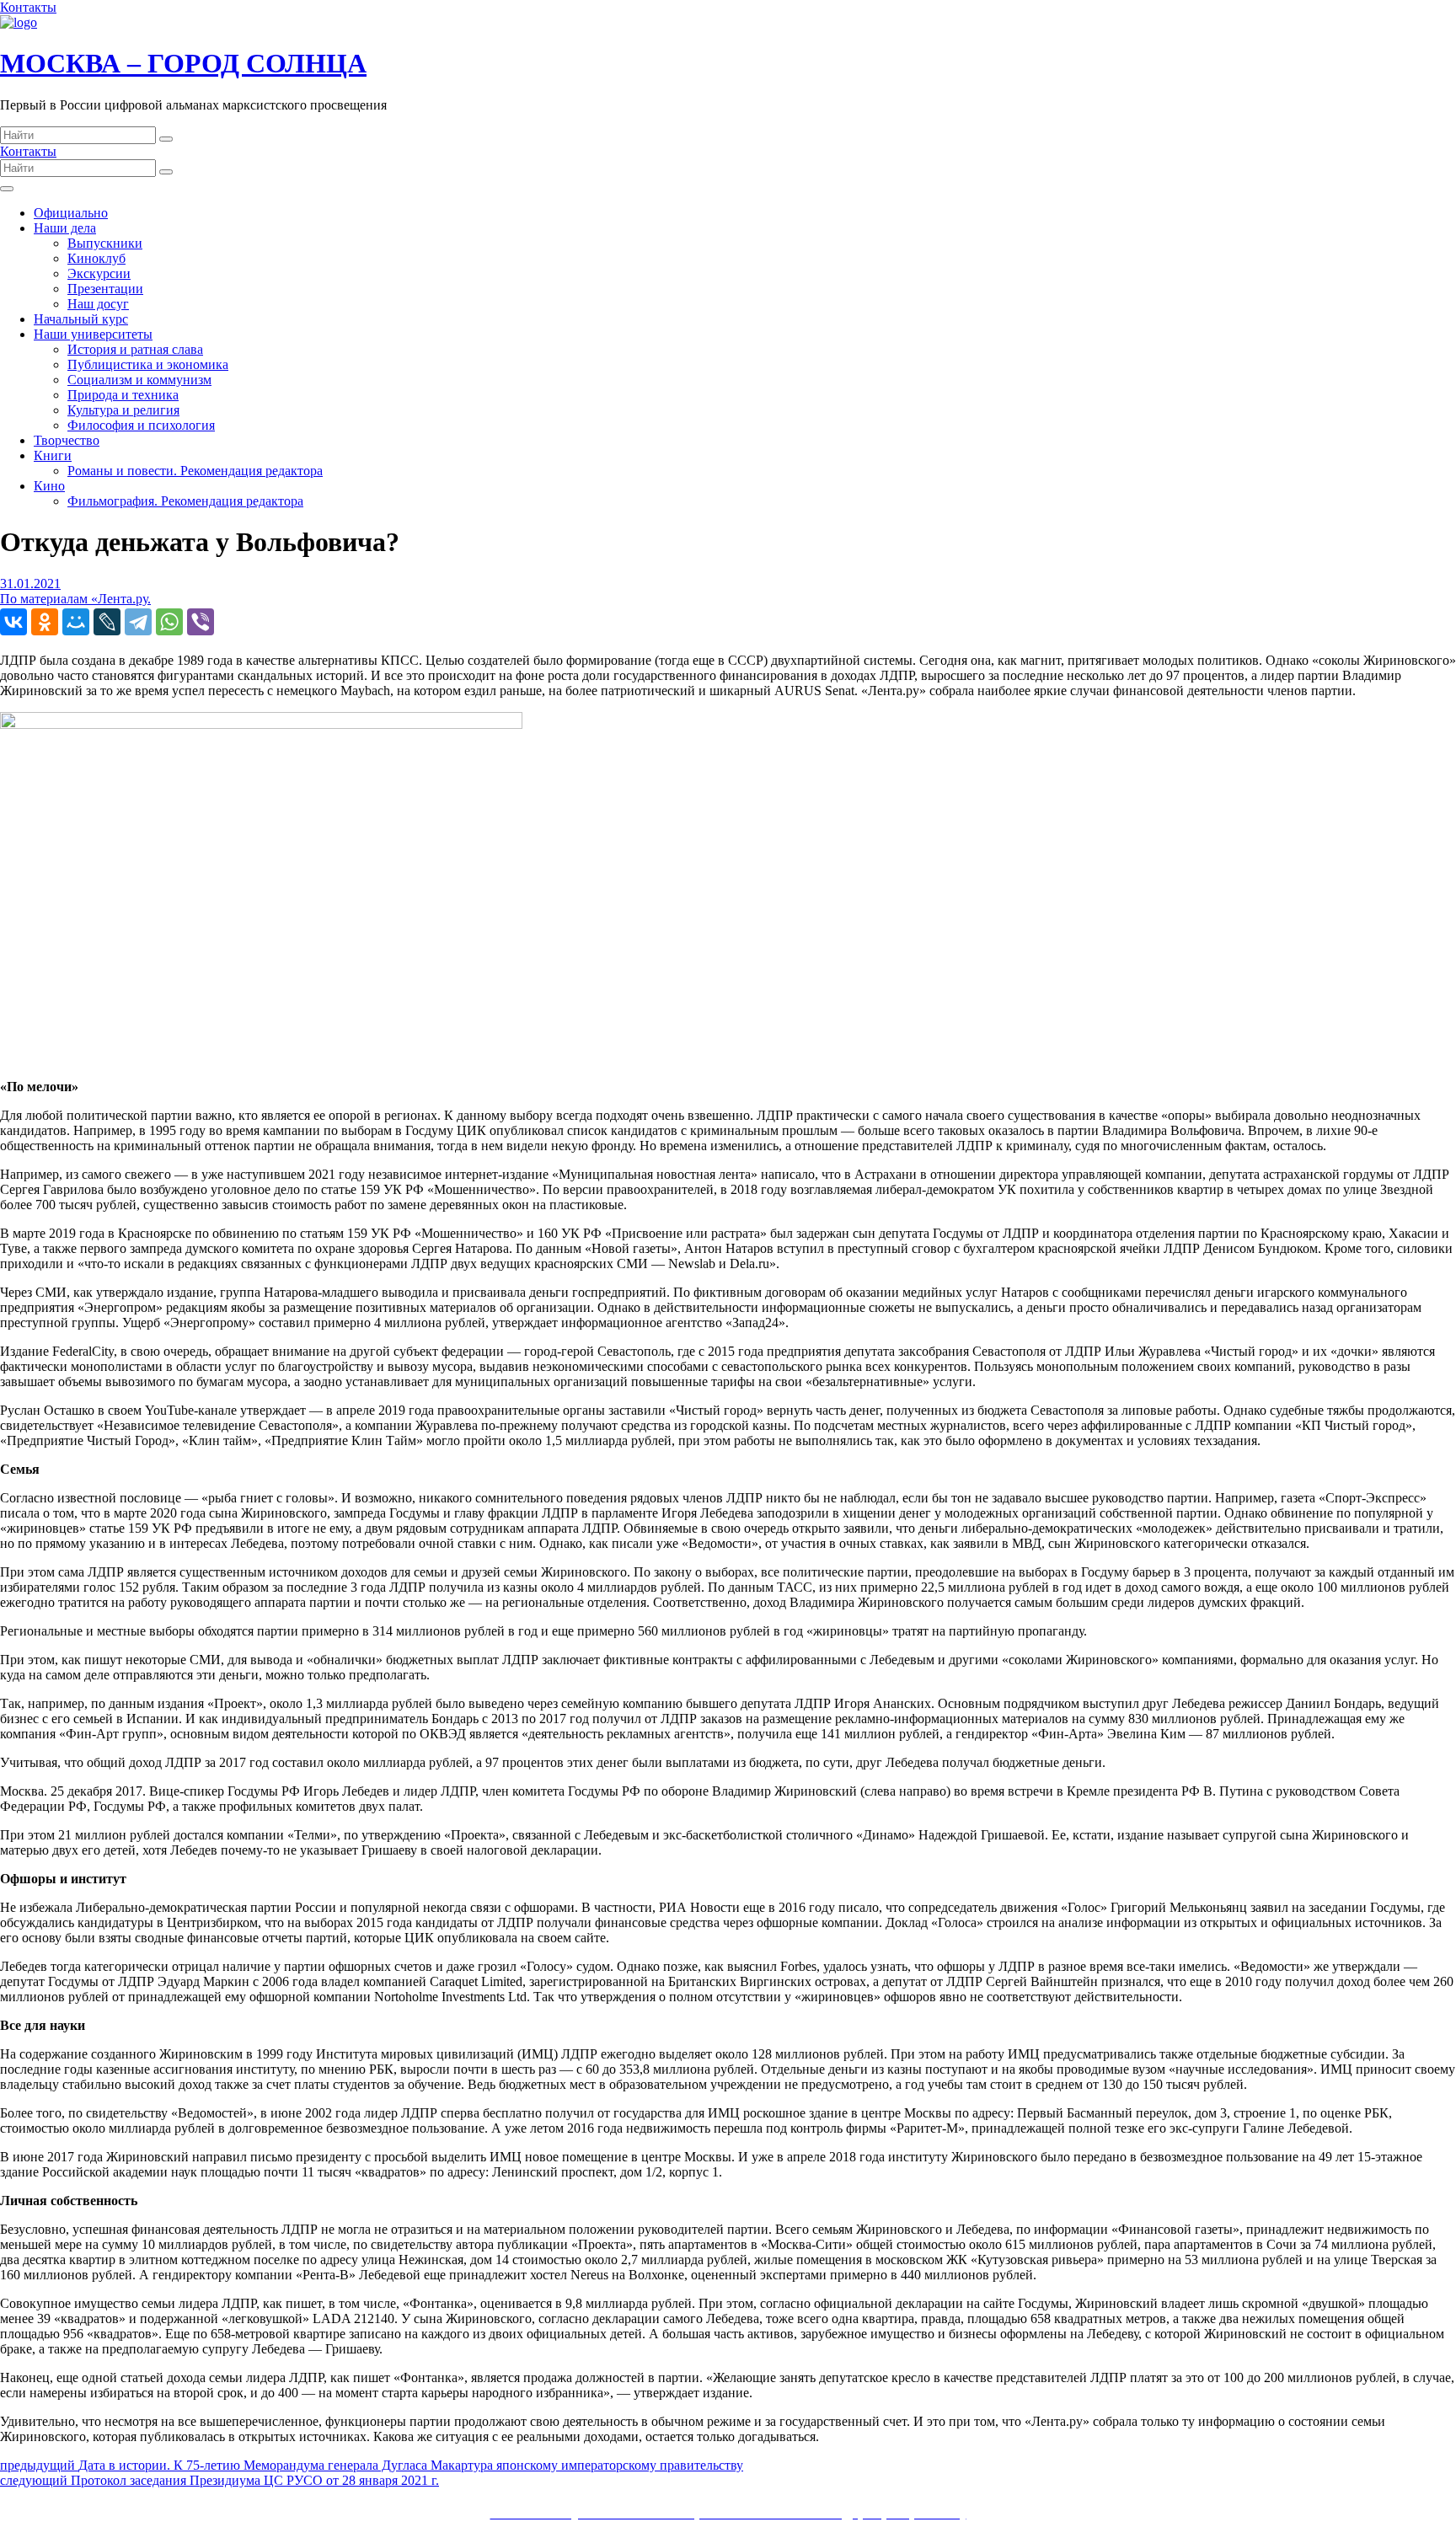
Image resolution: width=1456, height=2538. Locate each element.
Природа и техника (123, 395)
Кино (49, 486)
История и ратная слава (135, 349)
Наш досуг (98, 304)
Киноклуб (96, 258)
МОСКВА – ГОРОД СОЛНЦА (183, 63)
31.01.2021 (30, 584)
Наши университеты (93, 334)
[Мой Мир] (76, 622)
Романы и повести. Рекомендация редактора (195, 471)
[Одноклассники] (45, 622)
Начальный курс (81, 319)
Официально (71, 213)
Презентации (105, 289)
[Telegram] (138, 622)
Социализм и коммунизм (139, 380)
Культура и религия (123, 410)
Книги (53, 455)
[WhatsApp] (169, 622)
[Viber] (201, 622)
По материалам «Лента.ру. (75, 599)
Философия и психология (141, 425)
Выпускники (105, 243)
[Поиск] (166, 139)
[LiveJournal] (107, 622)
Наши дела (65, 228)
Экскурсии (99, 273)
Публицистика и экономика (148, 364)
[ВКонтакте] (13, 622)
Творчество (67, 440)
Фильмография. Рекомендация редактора (185, 501)
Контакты (28, 7)
